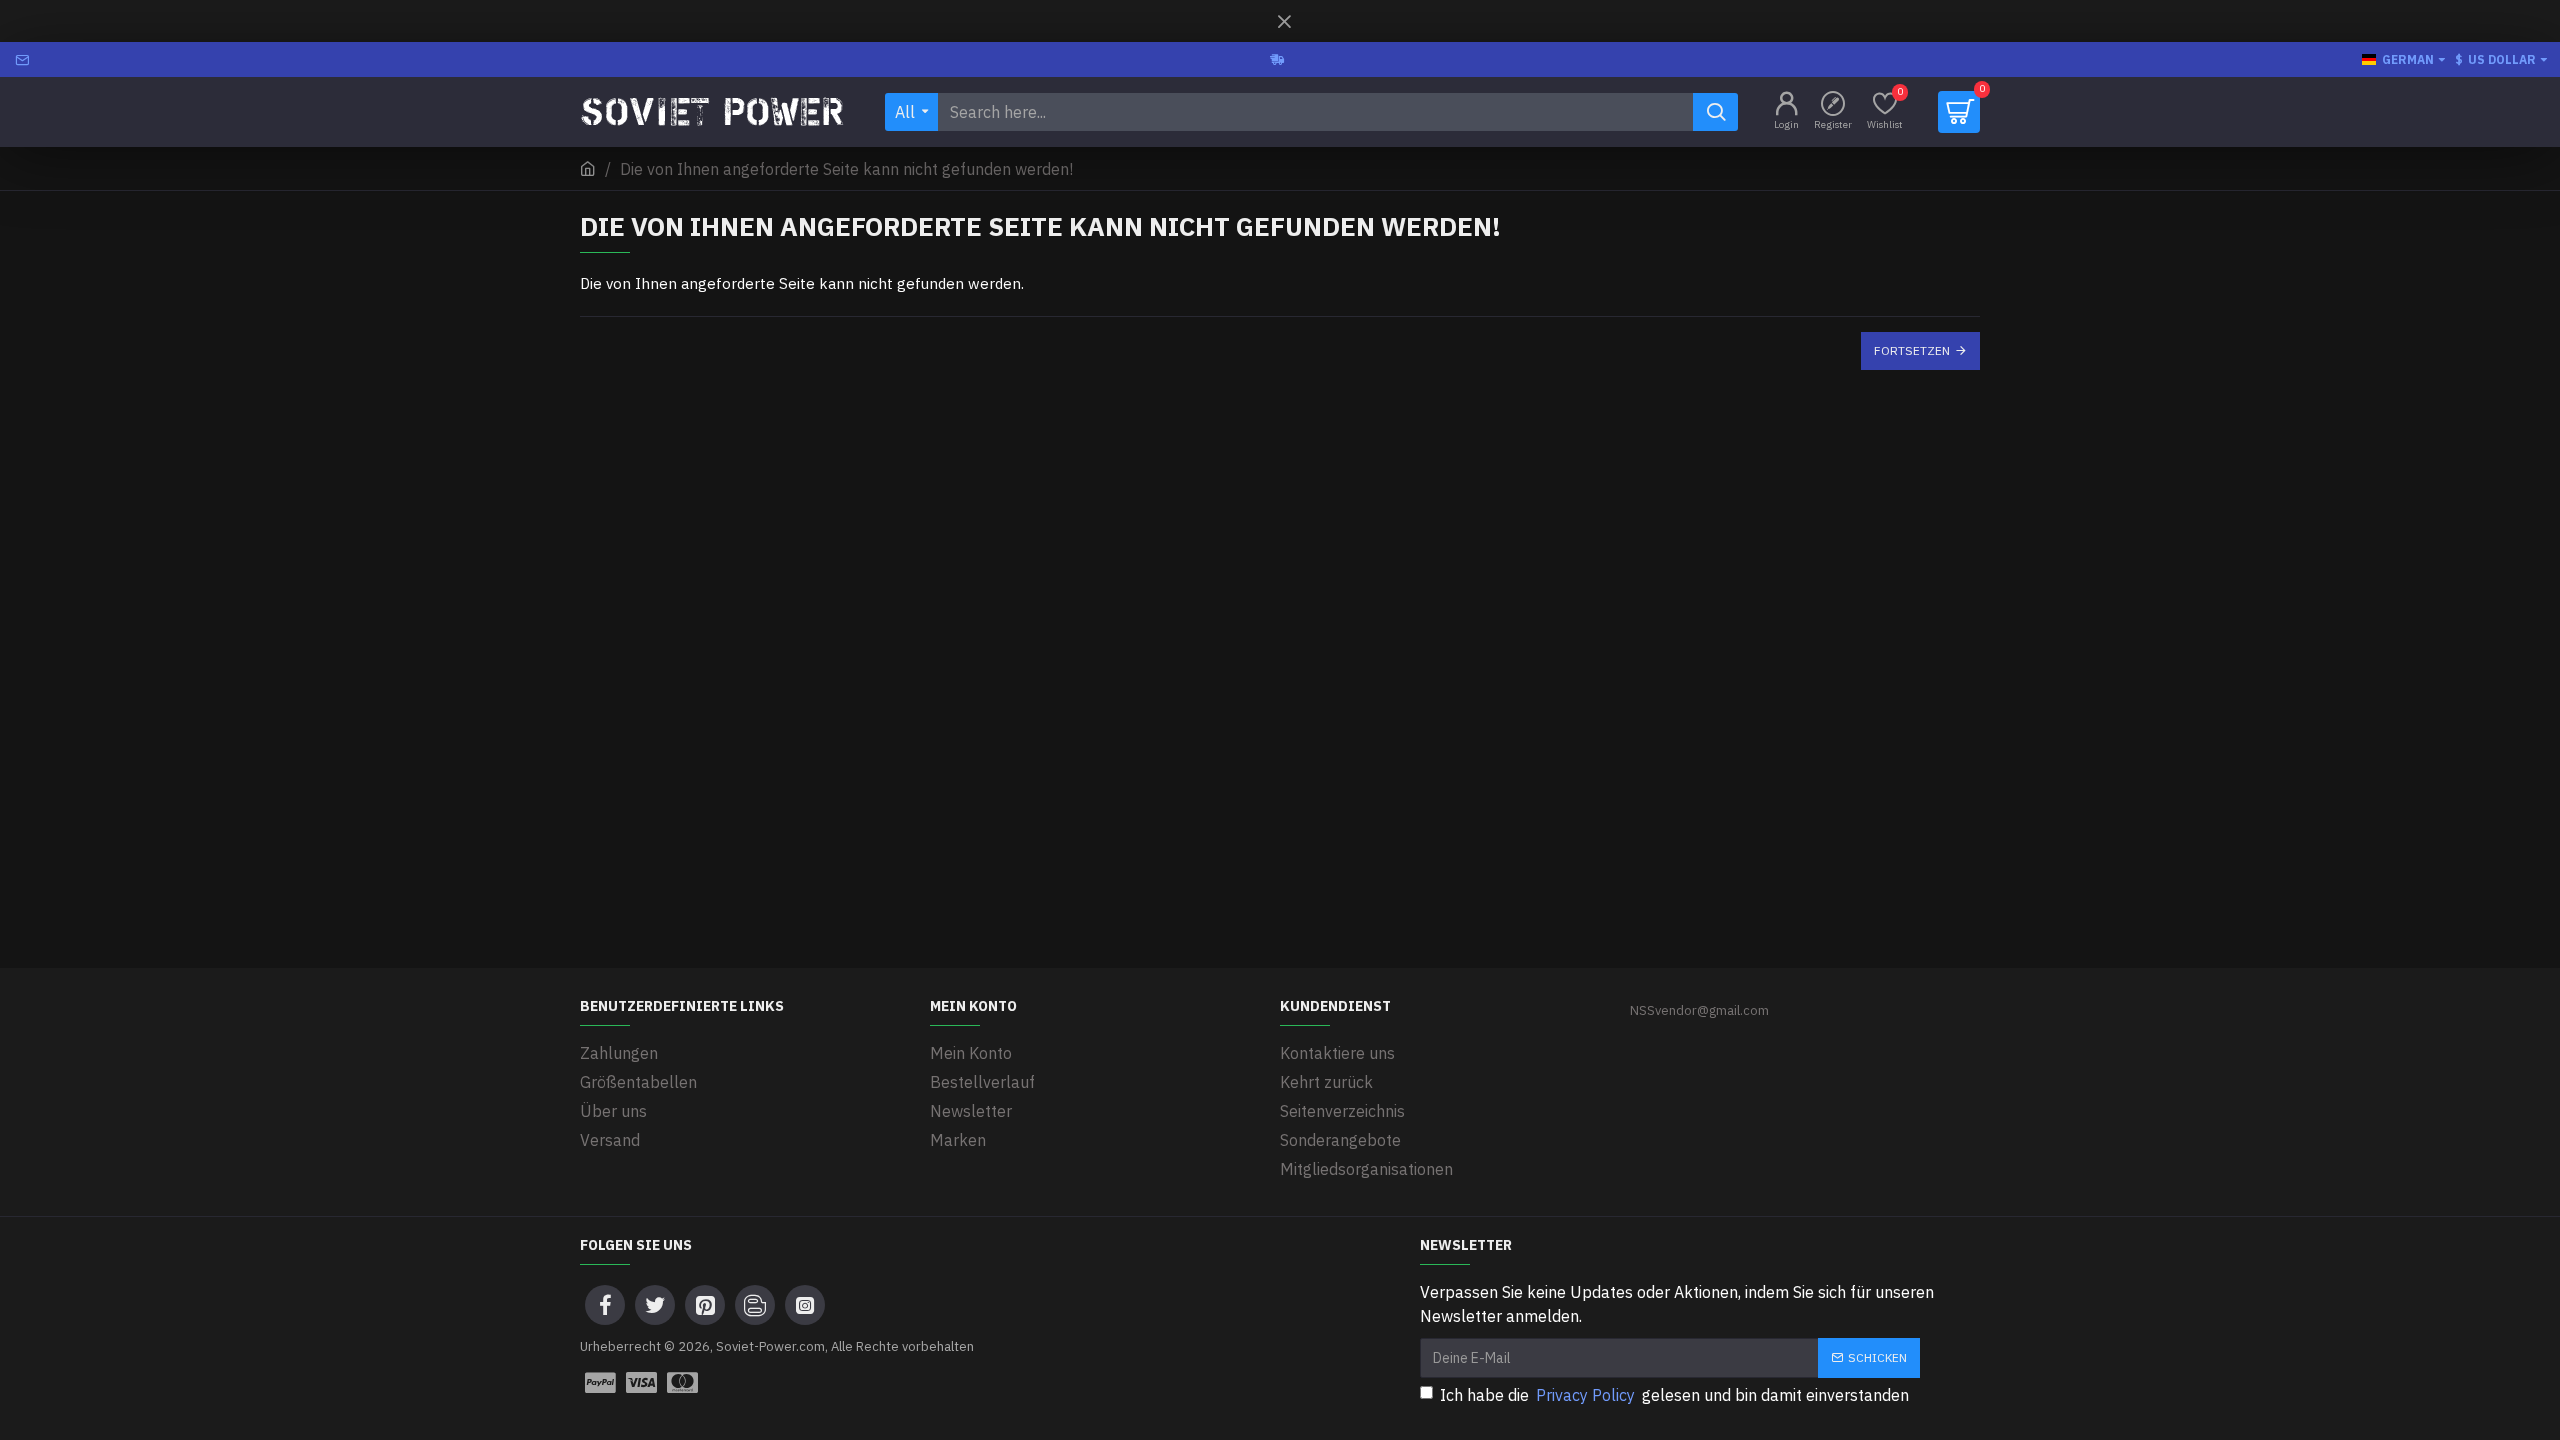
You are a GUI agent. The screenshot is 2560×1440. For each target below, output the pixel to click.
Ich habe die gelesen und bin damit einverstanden (1674, 1395)
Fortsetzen (1912, 350)
